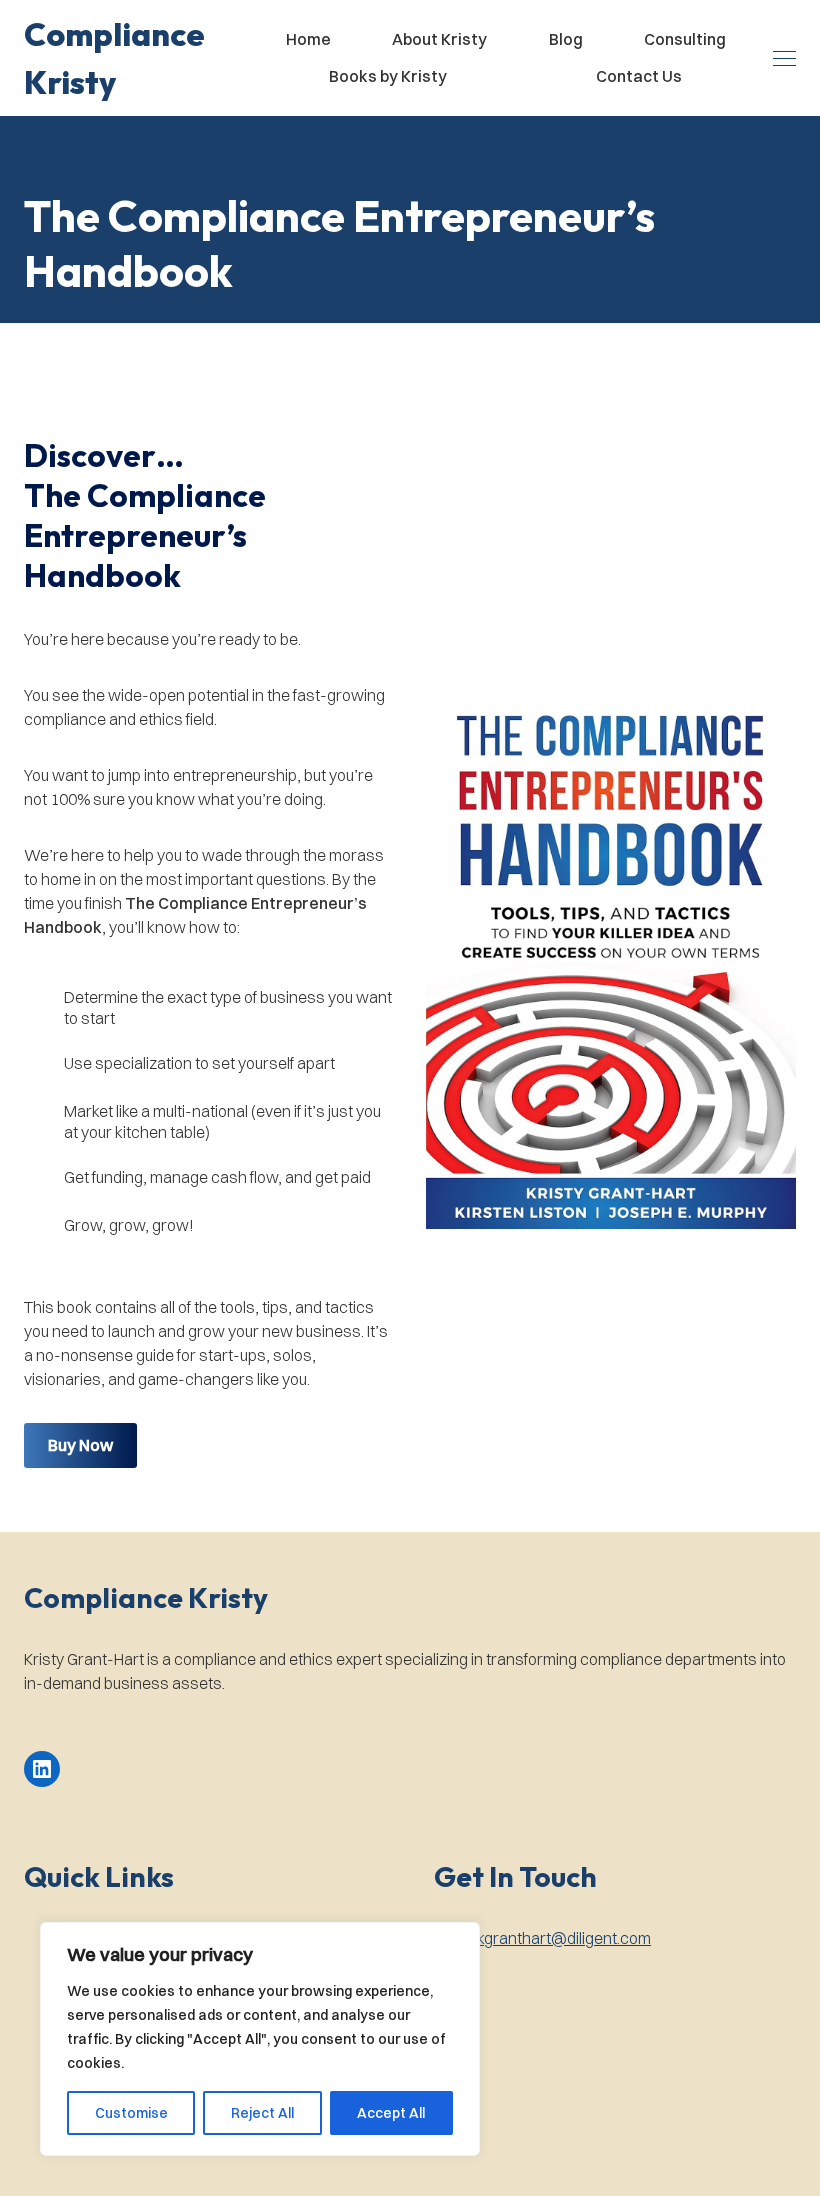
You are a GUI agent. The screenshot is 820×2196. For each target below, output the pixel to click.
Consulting (685, 39)
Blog (566, 39)
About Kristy (439, 39)
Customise (131, 2113)
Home (308, 39)
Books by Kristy (388, 76)
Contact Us (639, 76)
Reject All (262, 2113)
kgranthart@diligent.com (564, 1938)
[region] (260, 2039)
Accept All (391, 2113)
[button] (131, 58)
